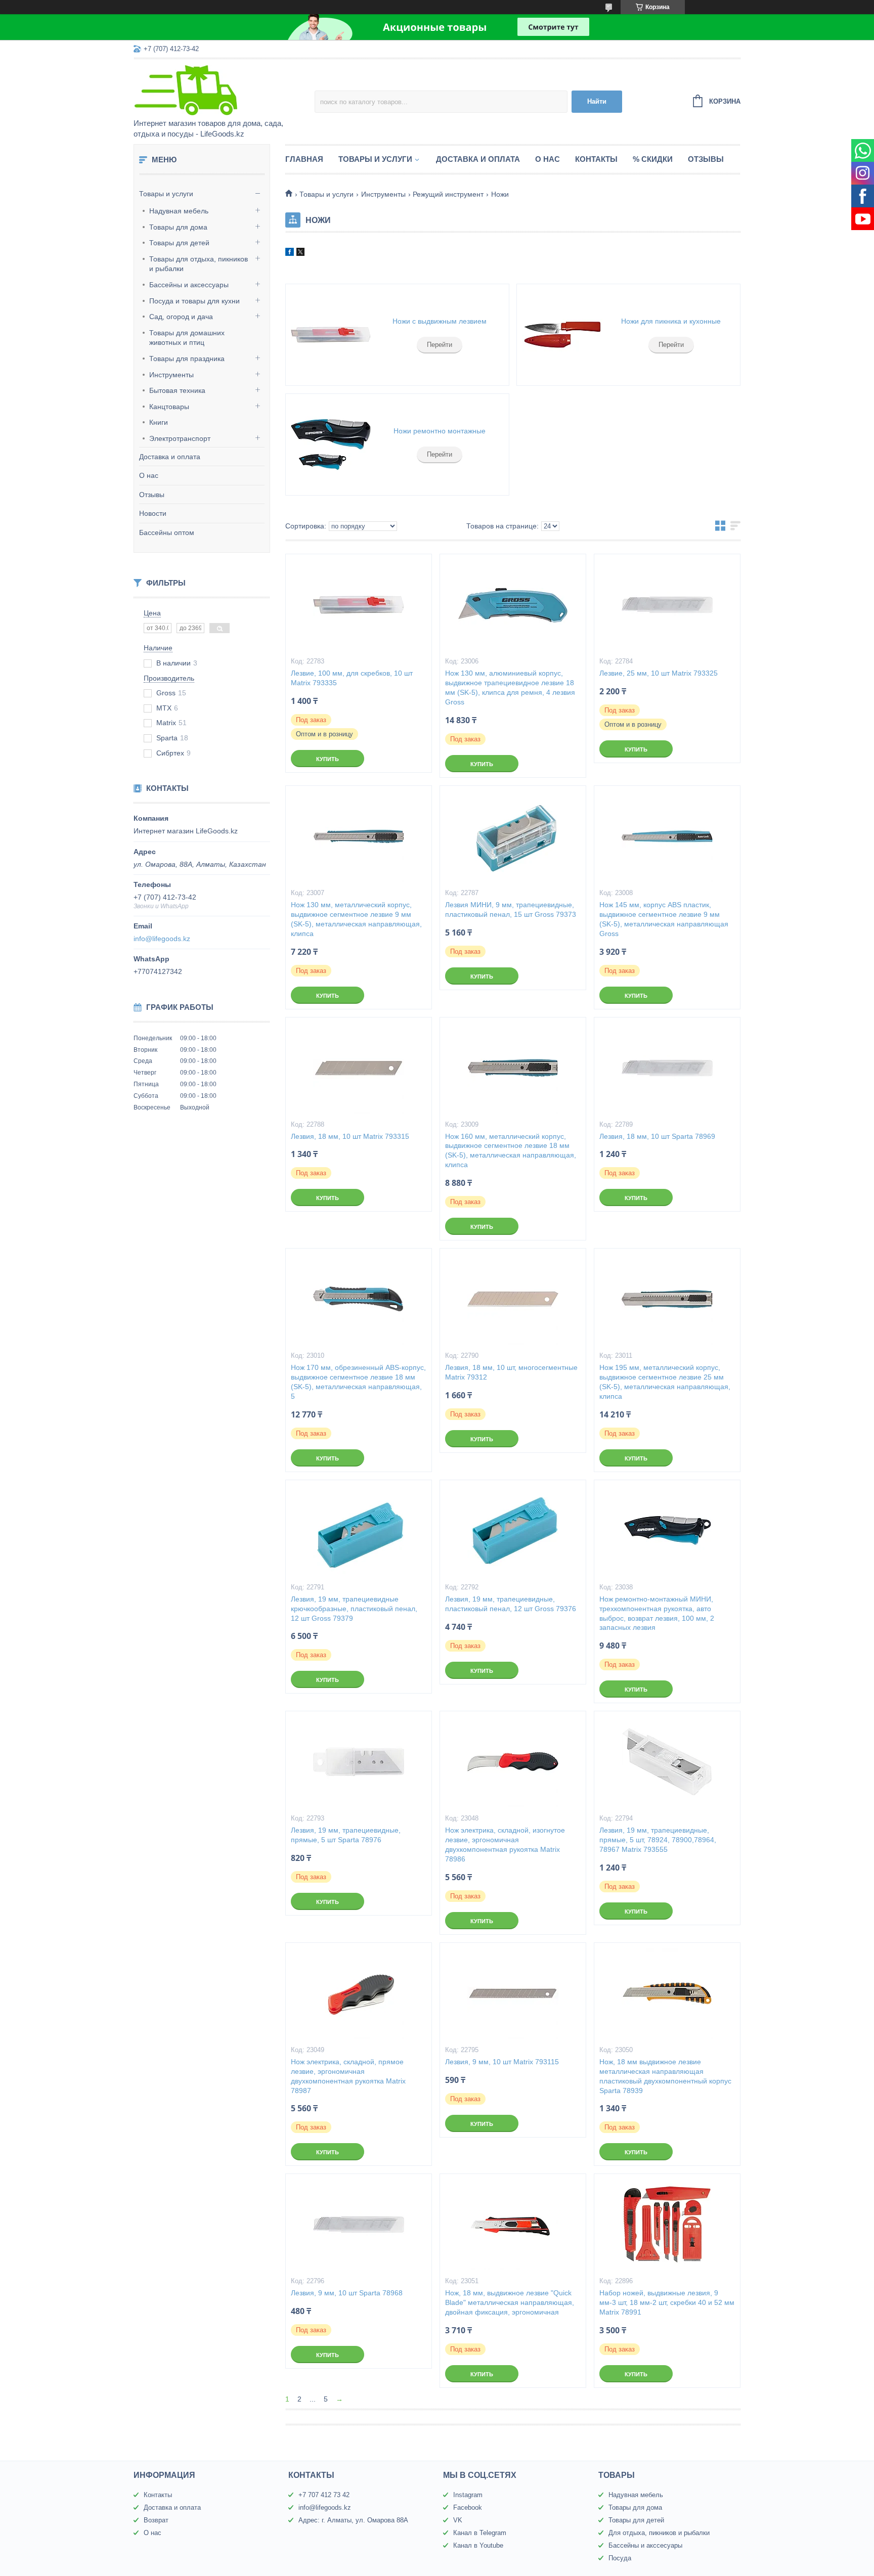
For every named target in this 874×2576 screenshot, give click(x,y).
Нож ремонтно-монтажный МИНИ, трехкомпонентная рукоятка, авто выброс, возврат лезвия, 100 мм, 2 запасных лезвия (657, 1613)
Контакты (596, 159)
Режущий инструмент (448, 194)
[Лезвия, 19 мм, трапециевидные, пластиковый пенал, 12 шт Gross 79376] (513, 1531)
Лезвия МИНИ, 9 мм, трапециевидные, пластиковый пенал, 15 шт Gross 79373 (511, 909)
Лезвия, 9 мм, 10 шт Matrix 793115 (502, 2062)
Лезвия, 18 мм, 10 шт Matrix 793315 (350, 1136)
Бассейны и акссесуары (645, 2545)
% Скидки (653, 159)
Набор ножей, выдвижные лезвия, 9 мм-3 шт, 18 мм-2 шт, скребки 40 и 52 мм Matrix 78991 (667, 2302)
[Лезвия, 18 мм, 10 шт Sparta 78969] (667, 1068)
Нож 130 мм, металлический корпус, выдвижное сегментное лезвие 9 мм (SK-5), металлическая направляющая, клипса (356, 919)
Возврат (156, 2520)
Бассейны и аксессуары (189, 285)
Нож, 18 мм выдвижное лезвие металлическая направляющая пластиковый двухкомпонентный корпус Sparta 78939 (665, 2076)
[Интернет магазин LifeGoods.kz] (222, 90)
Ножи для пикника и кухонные (671, 321)
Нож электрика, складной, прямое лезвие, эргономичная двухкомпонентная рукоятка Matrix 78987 (348, 2076)
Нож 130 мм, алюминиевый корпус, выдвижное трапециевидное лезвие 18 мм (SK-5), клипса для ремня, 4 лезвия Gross (510, 687)
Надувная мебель (179, 211)
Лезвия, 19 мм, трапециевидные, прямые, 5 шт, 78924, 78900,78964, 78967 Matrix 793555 (658, 1840)
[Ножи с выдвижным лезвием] (331, 335)
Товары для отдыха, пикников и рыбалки (199, 264)
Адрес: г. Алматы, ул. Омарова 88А (353, 2520)
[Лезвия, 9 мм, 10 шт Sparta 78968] (359, 2225)
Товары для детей (179, 243)
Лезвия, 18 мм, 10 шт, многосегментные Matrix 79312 (511, 1372)
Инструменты (171, 375)
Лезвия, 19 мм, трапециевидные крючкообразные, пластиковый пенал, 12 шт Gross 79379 (354, 1609)
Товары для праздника (187, 359)
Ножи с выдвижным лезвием (440, 321)
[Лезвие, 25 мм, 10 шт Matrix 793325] (667, 605)
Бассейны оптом (167, 532)
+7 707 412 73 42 (324, 2495)
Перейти (440, 345)
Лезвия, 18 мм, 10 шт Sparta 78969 (657, 1136)
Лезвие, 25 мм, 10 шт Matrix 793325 (659, 673)
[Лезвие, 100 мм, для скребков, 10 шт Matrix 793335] (359, 605)
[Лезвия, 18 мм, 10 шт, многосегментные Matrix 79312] (513, 1299)
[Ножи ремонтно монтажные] (331, 445)
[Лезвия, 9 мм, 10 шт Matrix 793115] (513, 1993)
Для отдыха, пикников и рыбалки (659, 2533)
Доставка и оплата (170, 457)
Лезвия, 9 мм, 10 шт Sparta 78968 (347, 2293)
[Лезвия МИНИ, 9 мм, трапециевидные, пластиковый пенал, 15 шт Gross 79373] (513, 836)
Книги (159, 422)
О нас (149, 475)
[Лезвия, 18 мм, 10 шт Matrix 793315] (359, 1068)
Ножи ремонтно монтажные (440, 431)
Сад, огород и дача (181, 317)
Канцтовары (169, 407)
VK (458, 2520)
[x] (300, 253)
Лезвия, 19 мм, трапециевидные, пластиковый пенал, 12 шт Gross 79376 (511, 1604)
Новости (153, 513)
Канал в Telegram (480, 2533)
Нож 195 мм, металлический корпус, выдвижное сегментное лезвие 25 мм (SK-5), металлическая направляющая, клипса (665, 1382)
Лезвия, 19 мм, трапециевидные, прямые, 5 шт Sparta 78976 (346, 1835)
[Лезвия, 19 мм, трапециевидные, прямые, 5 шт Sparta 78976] (359, 1762)
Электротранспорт (180, 438)
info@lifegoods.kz (162, 939)
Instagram (468, 2495)
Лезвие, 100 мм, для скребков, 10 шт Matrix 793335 (352, 678)
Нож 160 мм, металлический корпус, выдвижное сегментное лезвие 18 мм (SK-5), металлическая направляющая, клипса (511, 1151)
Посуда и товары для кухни (194, 301)
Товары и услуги (166, 194)
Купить (327, 759)
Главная (304, 159)
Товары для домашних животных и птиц (187, 338)
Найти (597, 101)
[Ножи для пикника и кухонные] (562, 335)
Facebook (468, 2507)
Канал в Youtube (478, 2545)
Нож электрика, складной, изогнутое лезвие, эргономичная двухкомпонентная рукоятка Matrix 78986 (505, 1845)
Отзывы (152, 495)
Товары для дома (178, 227)
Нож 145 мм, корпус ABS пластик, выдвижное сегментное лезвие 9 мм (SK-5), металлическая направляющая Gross (664, 919)
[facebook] (290, 253)
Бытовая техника (177, 390)
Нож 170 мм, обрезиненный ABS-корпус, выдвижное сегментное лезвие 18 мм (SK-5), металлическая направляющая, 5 (358, 1382)
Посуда (620, 2558)
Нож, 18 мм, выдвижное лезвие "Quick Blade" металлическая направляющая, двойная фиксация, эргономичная (510, 2302)
